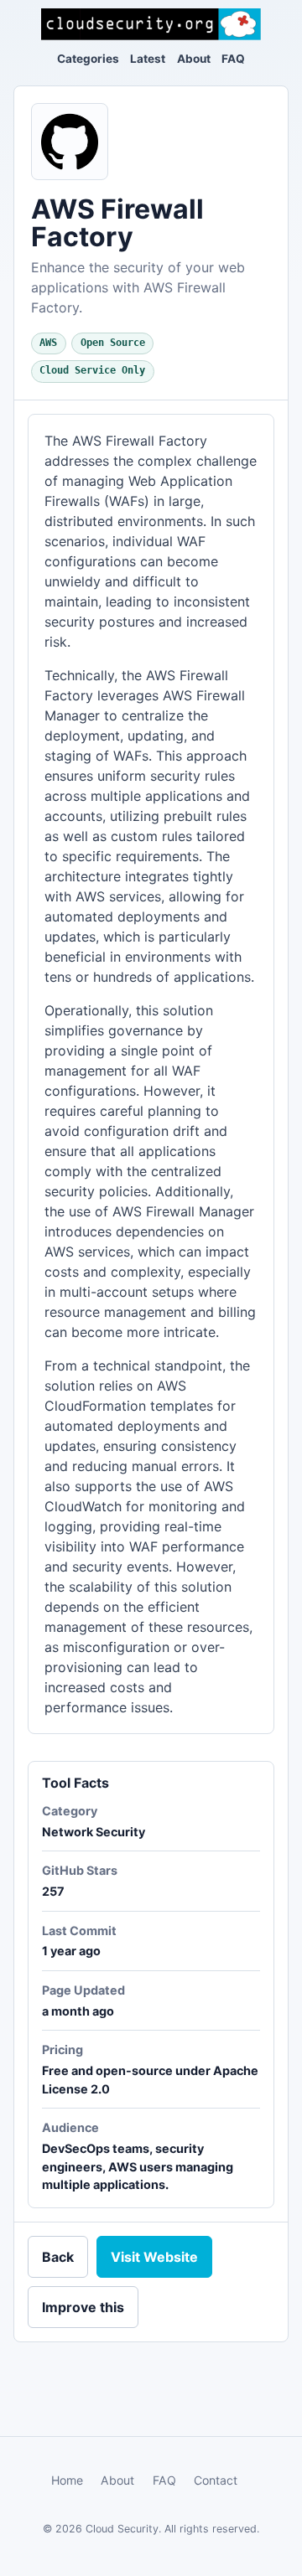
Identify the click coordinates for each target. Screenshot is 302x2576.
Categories (88, 59)
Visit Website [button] (154, 2257)
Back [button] (58, 2257)
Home (67, 2480)
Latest (148, 59)
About (194, 59)
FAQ (233, 59)
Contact (216, 2480)
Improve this (83, 2307)
